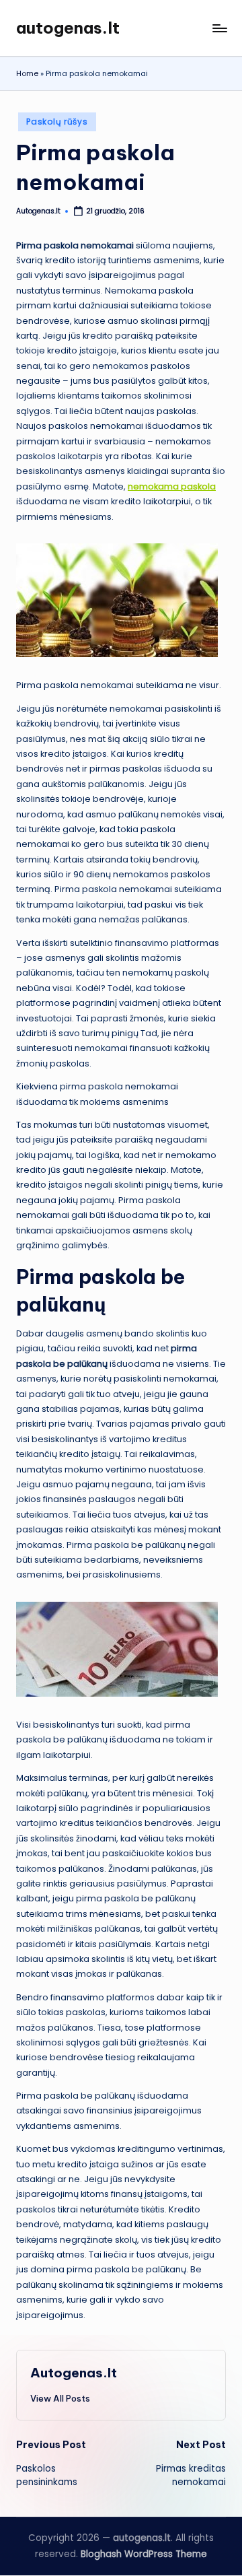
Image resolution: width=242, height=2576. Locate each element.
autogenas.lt (68, 28)
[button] (60, 2398)
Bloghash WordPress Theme (144, 2554)
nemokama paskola (172, 486)
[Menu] (219, 28)
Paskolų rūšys (57, 122)
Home (27, 73)
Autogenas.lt (74, 2373)
